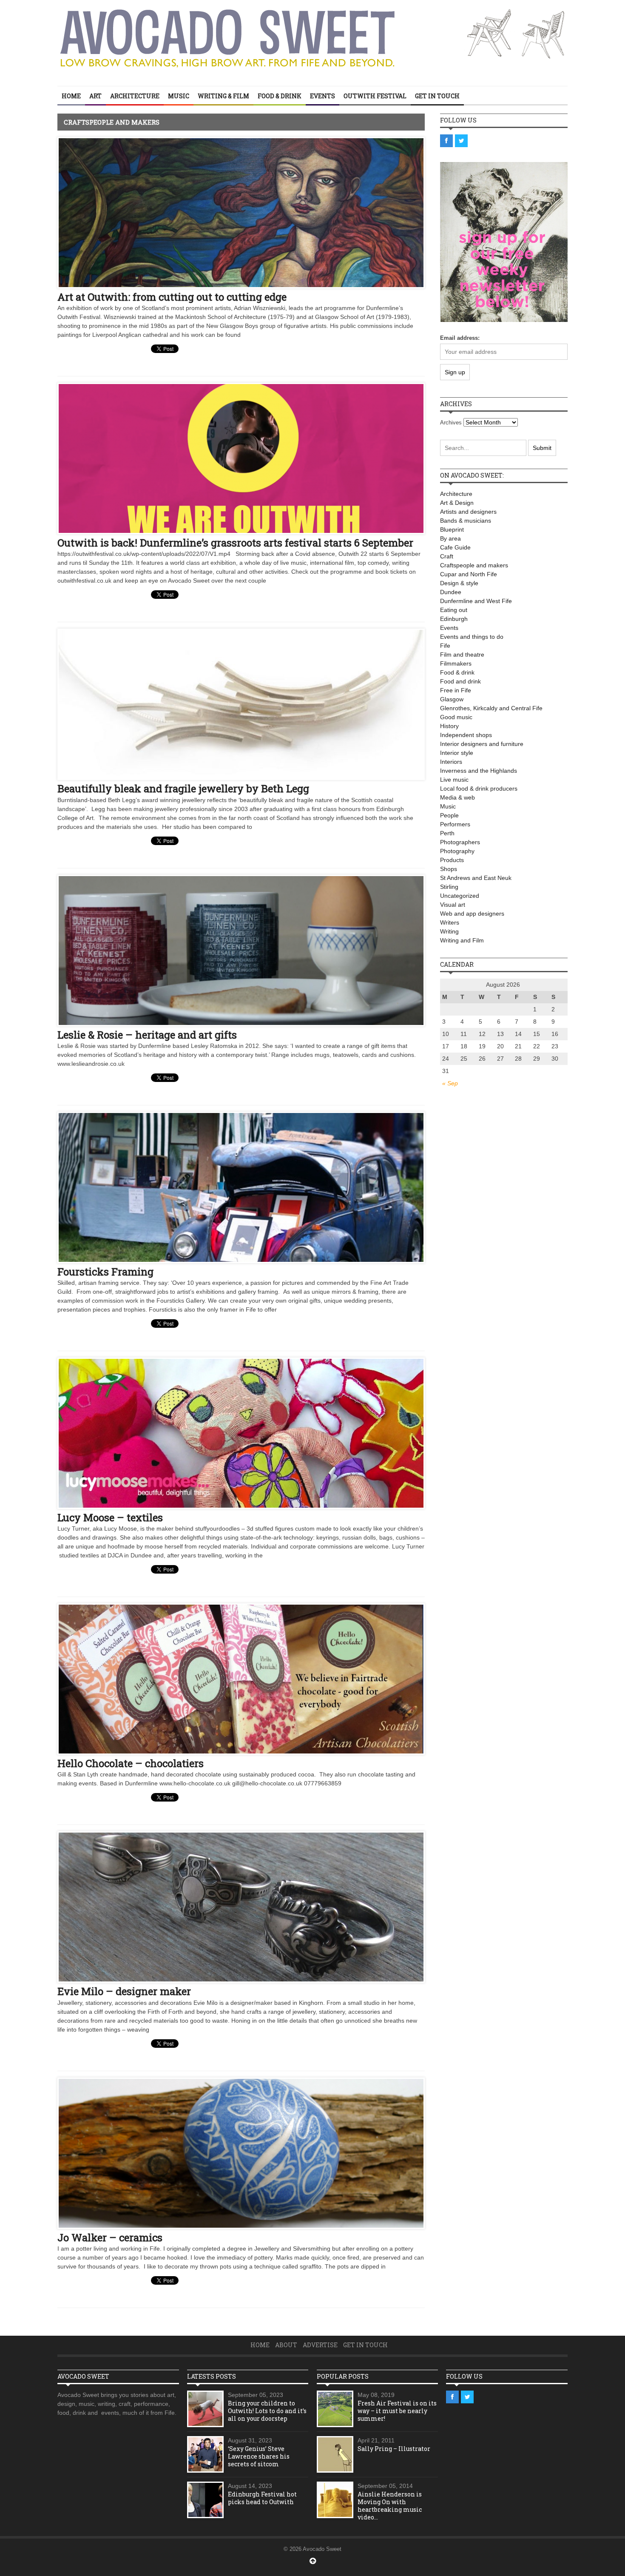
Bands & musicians (466, 521)
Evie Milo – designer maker (124, 1991)
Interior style (457, 753)
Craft (447, 556)
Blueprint (452, 529)
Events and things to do (472, 637)
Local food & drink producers (479, 788)
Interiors (451, 762)
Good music (456, 717)
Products (452, 860)
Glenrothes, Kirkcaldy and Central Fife (491, 708)
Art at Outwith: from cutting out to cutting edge (172, 297)
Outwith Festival (375, 96)
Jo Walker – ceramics (110, 2237)
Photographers (460, 842)
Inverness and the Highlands (479, 771)
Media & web (457, 797)
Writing (449, 931)
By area (450, 538)
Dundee (451, 592)
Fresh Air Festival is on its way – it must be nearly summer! (397, 2411)
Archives (451, 423)
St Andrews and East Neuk (476, 878)
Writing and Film (462, 940)
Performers (455, 824)
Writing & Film (223, 96)
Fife (445, 646)
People (449, 815)
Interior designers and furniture (482, 744)
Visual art (453, 905)
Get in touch (437, 96)
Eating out (454, 610)
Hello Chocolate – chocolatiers (131, 1763)
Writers (450, 922)
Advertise (320, 2345)
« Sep (450, 1083)
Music (179, 96)
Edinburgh (454, 619)
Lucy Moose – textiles (110, 1517)
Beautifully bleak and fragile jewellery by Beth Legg (183, 788)
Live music (454, 780)
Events (322, 96)
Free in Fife (456, 690)
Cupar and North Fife (469, 574)
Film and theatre (462, 655)
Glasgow (452, 699)
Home (71, 96)
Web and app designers (472, 914)
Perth (447, 833)
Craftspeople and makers (474, 565)
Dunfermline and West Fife (476, 601)
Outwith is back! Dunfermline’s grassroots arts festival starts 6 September (235, 543)
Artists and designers (468, 512)
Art (95, 96)
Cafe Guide (455, 547)
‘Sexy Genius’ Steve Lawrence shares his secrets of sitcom (259, 2456)
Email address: (460, 338)
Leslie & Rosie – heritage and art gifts (147, 1035)
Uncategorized (460, 896)
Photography (457, 851)
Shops (449, 869)
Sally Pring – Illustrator (394, 2449)
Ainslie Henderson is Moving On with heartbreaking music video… (390, 2506)
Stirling (449, 887)
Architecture (135, 96)
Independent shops (466, 735)
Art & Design (457, 503)
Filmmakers (456, 663)
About (286, 2345)
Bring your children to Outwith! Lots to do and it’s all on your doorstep (267, 2411)
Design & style (459, 583)
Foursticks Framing (105, 1272)
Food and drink (460, 681)
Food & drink (280, 96)
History (449, 726)
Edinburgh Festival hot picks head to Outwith (262, 2498)
